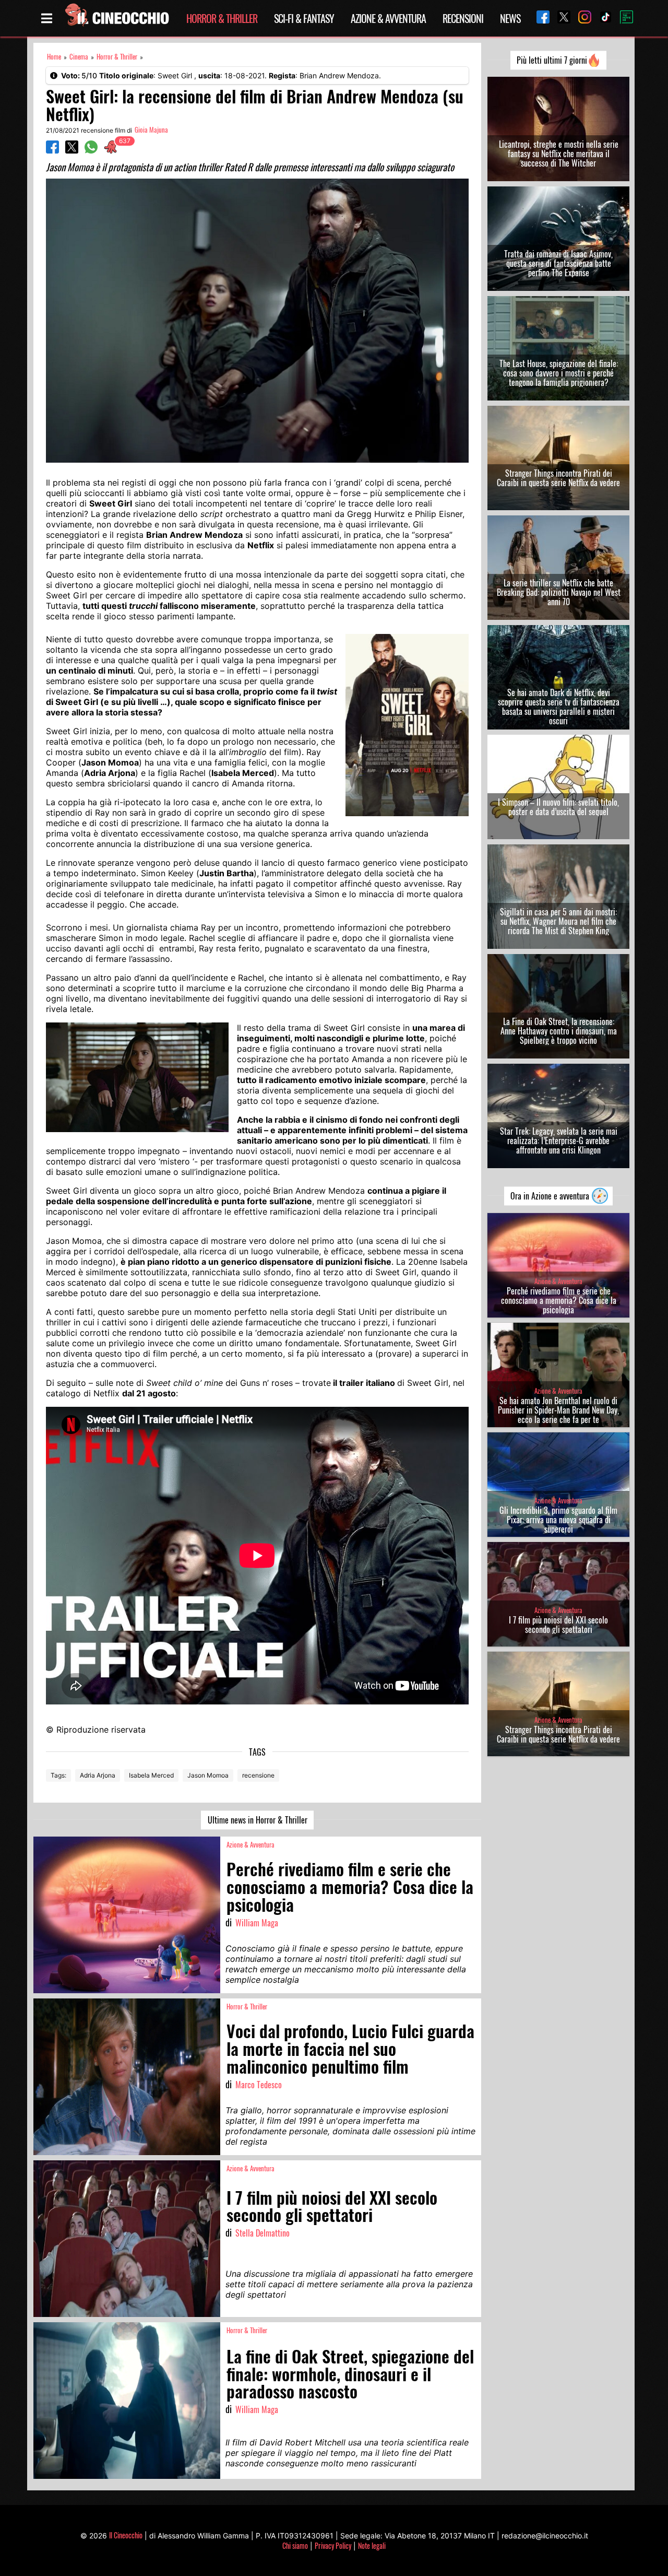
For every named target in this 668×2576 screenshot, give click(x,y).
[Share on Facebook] (52, 150)
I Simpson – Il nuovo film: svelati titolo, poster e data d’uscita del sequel (558, 807)
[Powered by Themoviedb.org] (623, 18)
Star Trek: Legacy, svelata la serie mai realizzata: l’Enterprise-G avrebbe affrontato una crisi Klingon (559, 1140)
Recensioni (463, 18)
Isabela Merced (151, 1775)
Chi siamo (295, 2545)
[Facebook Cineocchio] (539, 18)
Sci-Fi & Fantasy (304, 18)
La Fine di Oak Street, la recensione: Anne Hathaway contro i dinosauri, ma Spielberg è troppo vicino (559, 1031)
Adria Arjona (98, 1775)
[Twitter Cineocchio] (560, 18)
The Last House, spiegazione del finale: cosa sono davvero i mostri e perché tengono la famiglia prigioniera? (559, 373)
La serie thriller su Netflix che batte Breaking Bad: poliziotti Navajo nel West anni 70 (559, 592)
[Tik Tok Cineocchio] (602, 18)
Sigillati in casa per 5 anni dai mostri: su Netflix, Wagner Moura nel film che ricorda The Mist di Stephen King (558, 921)
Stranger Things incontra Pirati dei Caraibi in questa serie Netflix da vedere (558, 478)
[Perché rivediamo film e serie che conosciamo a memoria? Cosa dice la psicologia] (127, 1915)
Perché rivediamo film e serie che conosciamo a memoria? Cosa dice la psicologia (559, 1300)
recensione (258, 1775)
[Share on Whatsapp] (91, 150)
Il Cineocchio (126, 2535)
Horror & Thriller (222, 18)
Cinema (79, 57)
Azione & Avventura (388, 18)
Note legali (372, 2545)
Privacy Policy (333, 2545)
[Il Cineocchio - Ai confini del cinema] (116, 18)
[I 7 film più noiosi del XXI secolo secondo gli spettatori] (127, 2239)
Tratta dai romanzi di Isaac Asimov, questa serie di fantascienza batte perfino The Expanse (558, 263)
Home (54, 57)
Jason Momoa (208, 1775)
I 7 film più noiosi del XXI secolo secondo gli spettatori (558, 1625)
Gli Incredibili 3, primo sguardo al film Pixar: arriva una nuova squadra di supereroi (558, 1520)
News (510, 18)
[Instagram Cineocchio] (581, 18)
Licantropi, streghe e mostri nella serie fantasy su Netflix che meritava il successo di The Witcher (559, 154)
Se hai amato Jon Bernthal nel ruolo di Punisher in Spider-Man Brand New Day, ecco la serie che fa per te (558, 1410)
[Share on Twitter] (72, 150)
